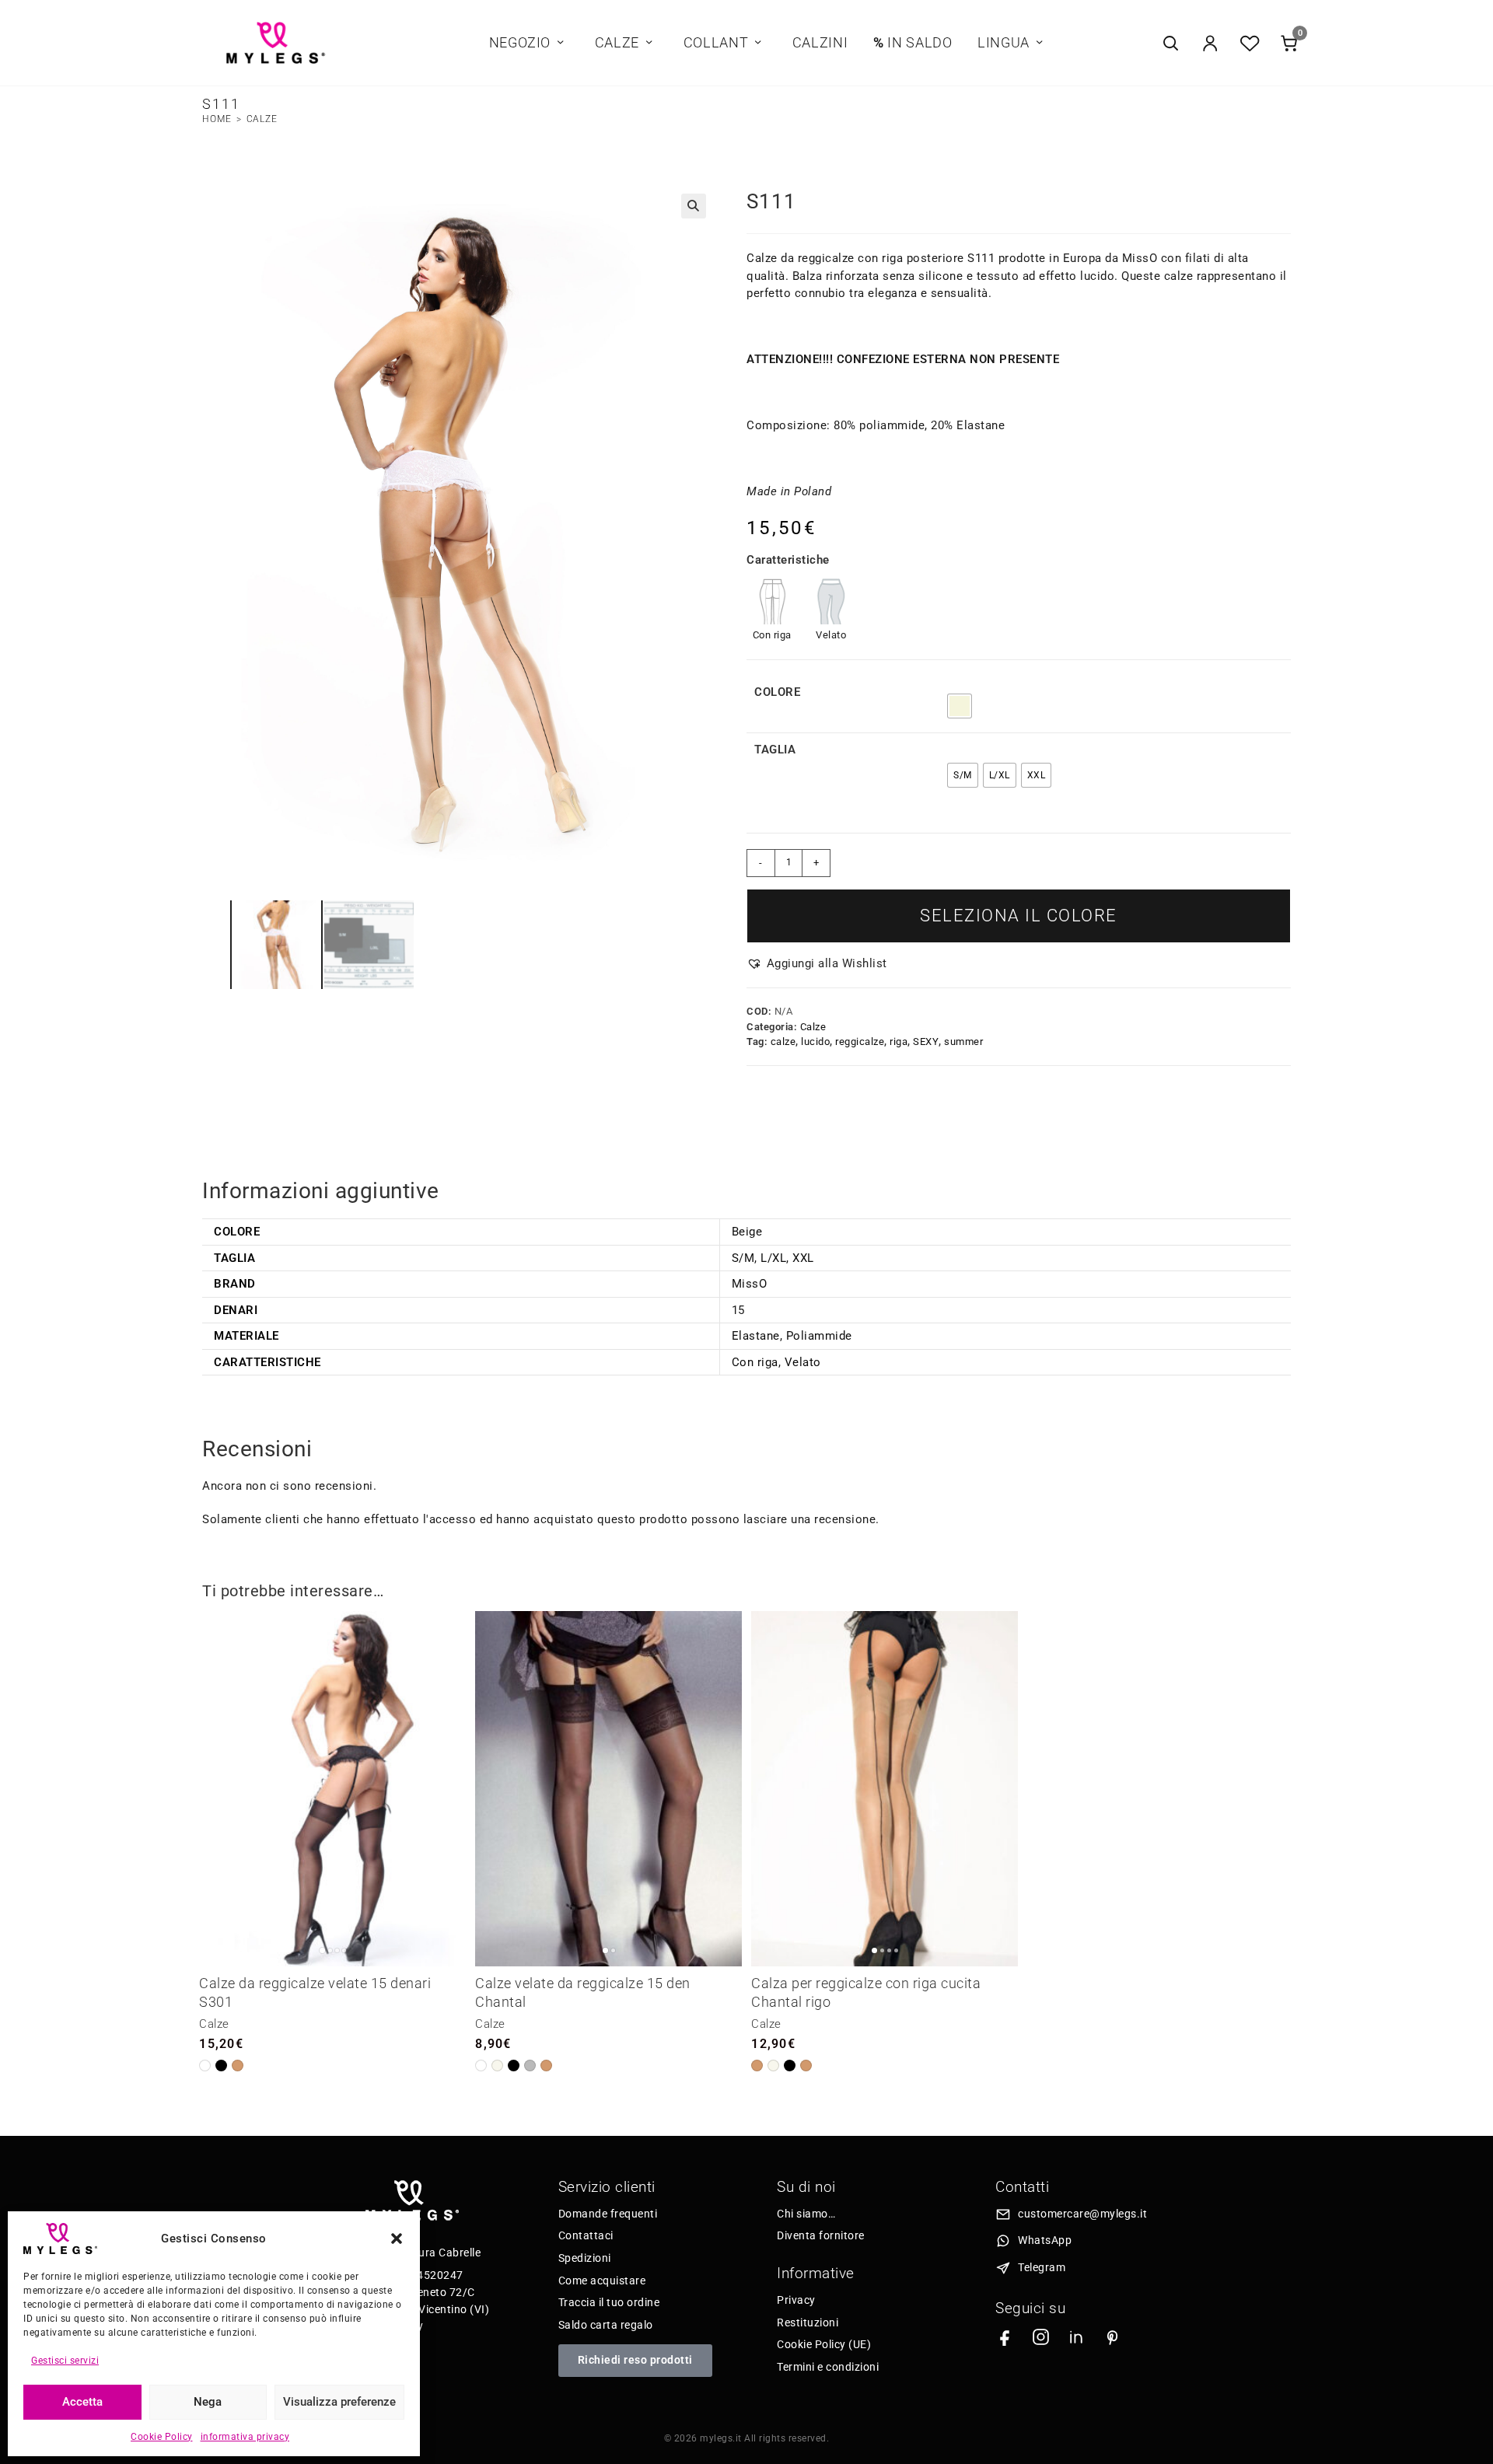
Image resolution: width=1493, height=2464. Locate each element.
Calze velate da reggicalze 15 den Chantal (583, 1992)
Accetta (82, 2402)
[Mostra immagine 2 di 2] (613, 1950)
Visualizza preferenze (339, 2402)
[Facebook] (1005, 2337)
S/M (743, 1258)
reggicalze (860, 1042)
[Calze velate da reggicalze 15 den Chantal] (608, 1789)
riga (899, 1042)
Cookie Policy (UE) (824, 2344)
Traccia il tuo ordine (609, 2302)
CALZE (617, 43)
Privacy (796, 2300)
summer (963, 1042)
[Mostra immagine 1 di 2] (605, 1950)
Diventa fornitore (821, 2235)
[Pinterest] (1112, 2337)
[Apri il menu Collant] (758, 43)
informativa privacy (245, 2437)
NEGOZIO (520, 43)
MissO (750, 1284)
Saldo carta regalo (606, 2325)
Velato (803, 1362)
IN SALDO (913, 43)
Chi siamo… (806, 2214)
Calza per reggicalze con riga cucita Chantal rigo (866, 1992)
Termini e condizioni (828, 2367)
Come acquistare (602, 2281)
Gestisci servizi (65, 2361)
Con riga (755, 1362)
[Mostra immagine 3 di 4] (337, 1950)
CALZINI (820, 43)
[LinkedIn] (1077, 2337)
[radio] (960, 706)
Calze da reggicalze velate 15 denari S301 (315, 1992)
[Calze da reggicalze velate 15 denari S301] (332, 1789)
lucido (815, 1042)
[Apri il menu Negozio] (561, 43)
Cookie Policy (162, 2437)
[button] (397, 2239)
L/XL (773, 1258)
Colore (777, 692)
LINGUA (1003, 43)
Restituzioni (808, 2322)
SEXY (926, 1042)
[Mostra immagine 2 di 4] (330, 1950)
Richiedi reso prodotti (635, 2360)
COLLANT (716, 43)
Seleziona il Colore (1019, 916)
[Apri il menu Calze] (649, 43)
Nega (208, 2402)
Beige (747, 1232)
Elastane (756, 1336)
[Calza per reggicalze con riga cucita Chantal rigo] (885, 1789)
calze (783, 1042)
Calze (262, 119)
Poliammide (819, 1336)
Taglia (775, 750)
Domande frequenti (608, 2214)
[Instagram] (1041, 2337)
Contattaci (586, 2235)
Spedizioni (585, 2258)
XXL (803, 1258)
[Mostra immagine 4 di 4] (344, 1950)
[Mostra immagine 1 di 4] (322, 1950)
